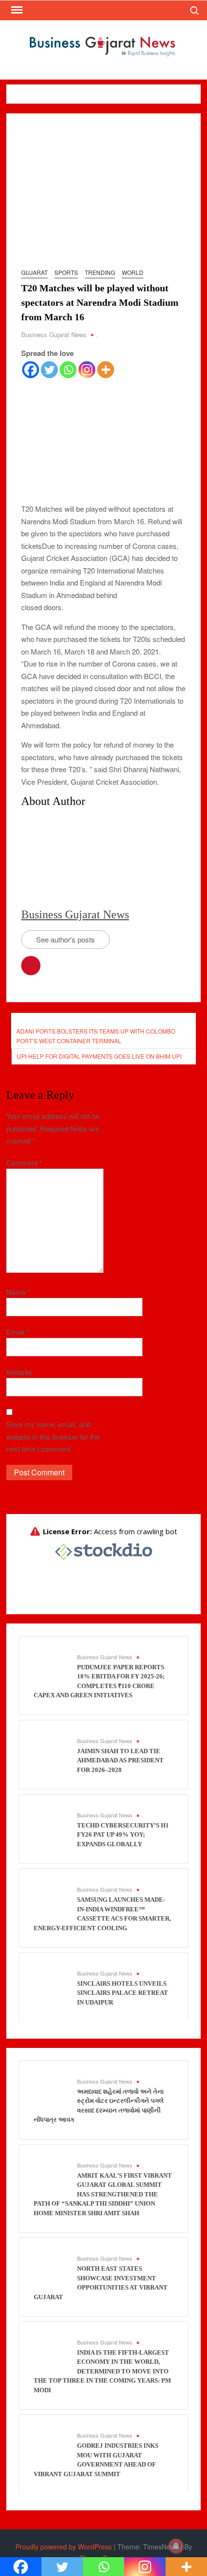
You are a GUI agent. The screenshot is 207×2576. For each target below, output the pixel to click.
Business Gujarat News (54, 334)
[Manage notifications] (176, 2546)
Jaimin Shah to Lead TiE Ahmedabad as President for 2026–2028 (120, 1760)
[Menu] (16, 10)
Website (19, 1372)
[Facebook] (31, 370)
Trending (100, 272)
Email (18, 1332)
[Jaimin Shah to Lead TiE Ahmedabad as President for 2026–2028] (51, 1751)
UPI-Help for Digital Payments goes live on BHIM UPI (99, 1056)
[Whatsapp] (68, 370)
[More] (106, 370)
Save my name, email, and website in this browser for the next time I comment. (53, 1436)
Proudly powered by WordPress (64, 2547)
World (133, 272)
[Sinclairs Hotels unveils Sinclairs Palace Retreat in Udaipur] (51, 1983)
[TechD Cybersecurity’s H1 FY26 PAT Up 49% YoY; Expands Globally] (51, 1825)
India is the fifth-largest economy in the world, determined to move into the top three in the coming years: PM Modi (102, 2371)
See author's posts (65, 939)
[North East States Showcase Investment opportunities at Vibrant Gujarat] (51, 2268)
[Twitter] (49, 370)
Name (18, 1292)
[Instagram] (87, 370)
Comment (24, 1163)
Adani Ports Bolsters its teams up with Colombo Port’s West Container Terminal (96, 1036)
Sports (66, 272)
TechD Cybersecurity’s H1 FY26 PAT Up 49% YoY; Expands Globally (123, 1835)
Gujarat (34, 272)
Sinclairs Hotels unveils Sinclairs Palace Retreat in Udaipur (123, 1993)
